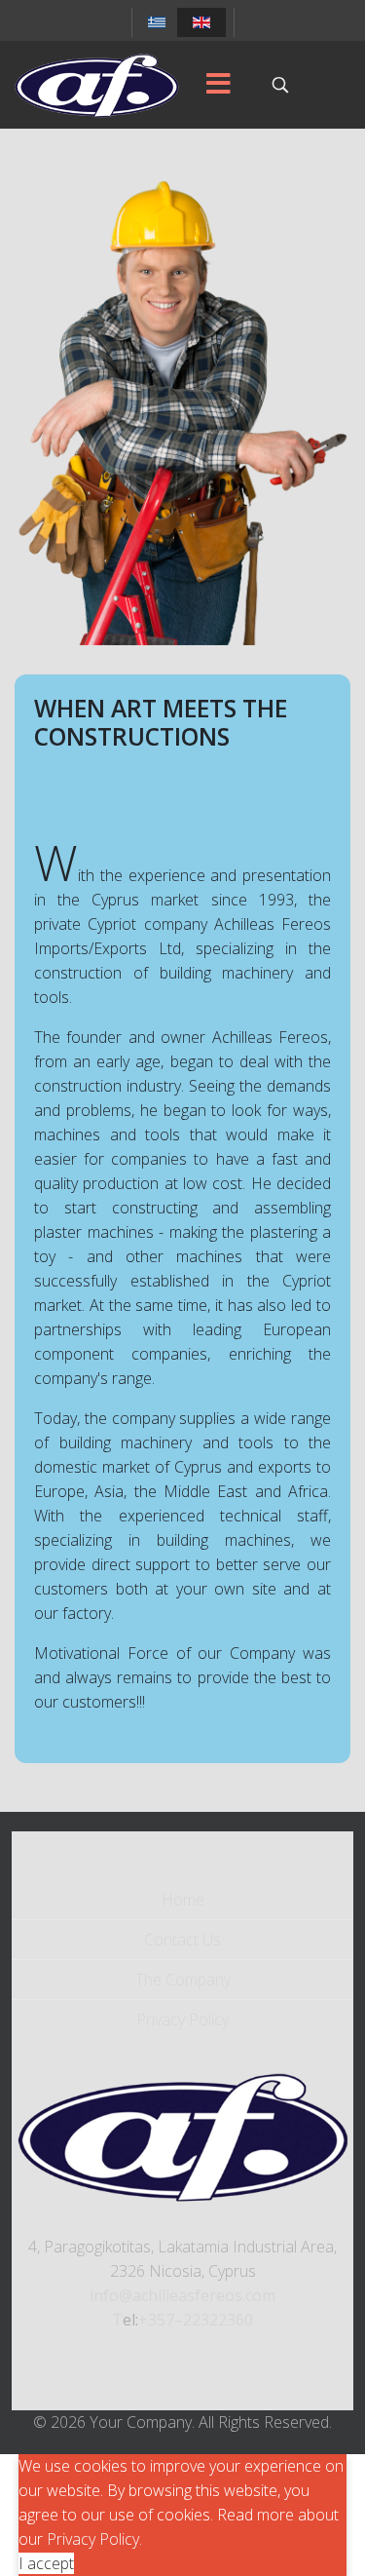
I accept (46, 2563)
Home (183, 1900)
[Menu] (218, 85)
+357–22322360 (196, 2320)
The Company (183, 1980)
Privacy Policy (182, 2019)
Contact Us (182, 1940)
